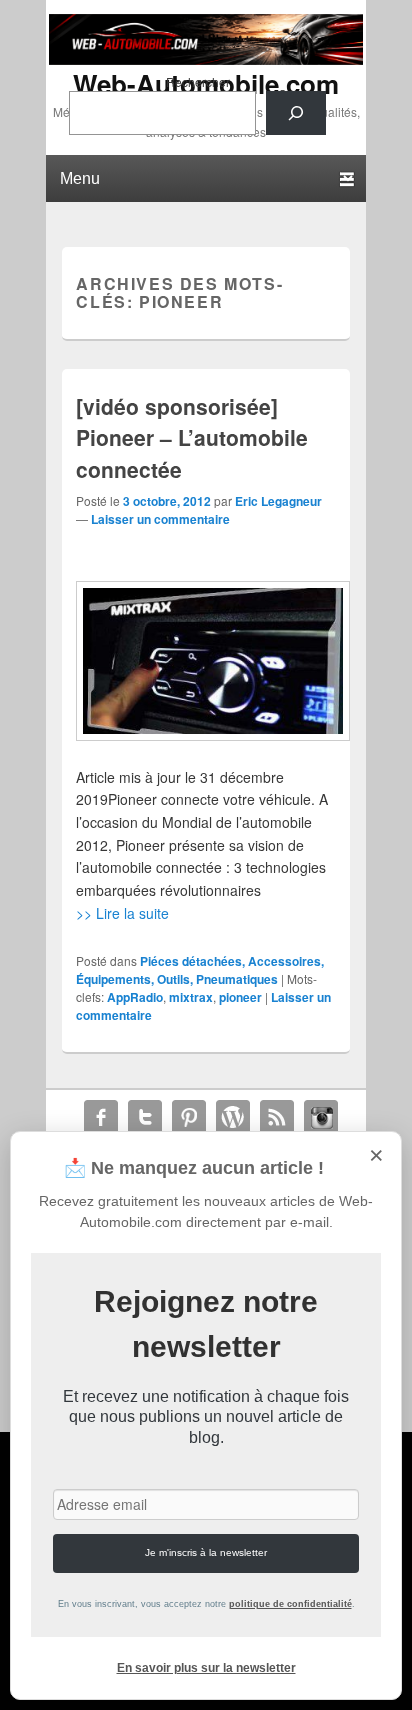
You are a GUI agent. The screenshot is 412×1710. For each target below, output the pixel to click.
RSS (277, 1117)
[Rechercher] (296, 113)
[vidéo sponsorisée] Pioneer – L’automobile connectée (192, 437)
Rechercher (198, 81)
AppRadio (135, 997)
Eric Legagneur (278, 501)
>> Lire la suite (122, 913)
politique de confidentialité (290, 1604)
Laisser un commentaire (160, 519)
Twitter (145, 1117)
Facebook (101, 1117)
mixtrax (191, 997)
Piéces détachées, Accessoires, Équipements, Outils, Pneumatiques (200, 970)
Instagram (321, 1117)
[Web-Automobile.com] (206, 59)
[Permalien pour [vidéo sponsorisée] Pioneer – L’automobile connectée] (205, 661)
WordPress (233, 1117)
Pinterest (189, 1117)
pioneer (240, 997)
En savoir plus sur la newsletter (206, 1668)
